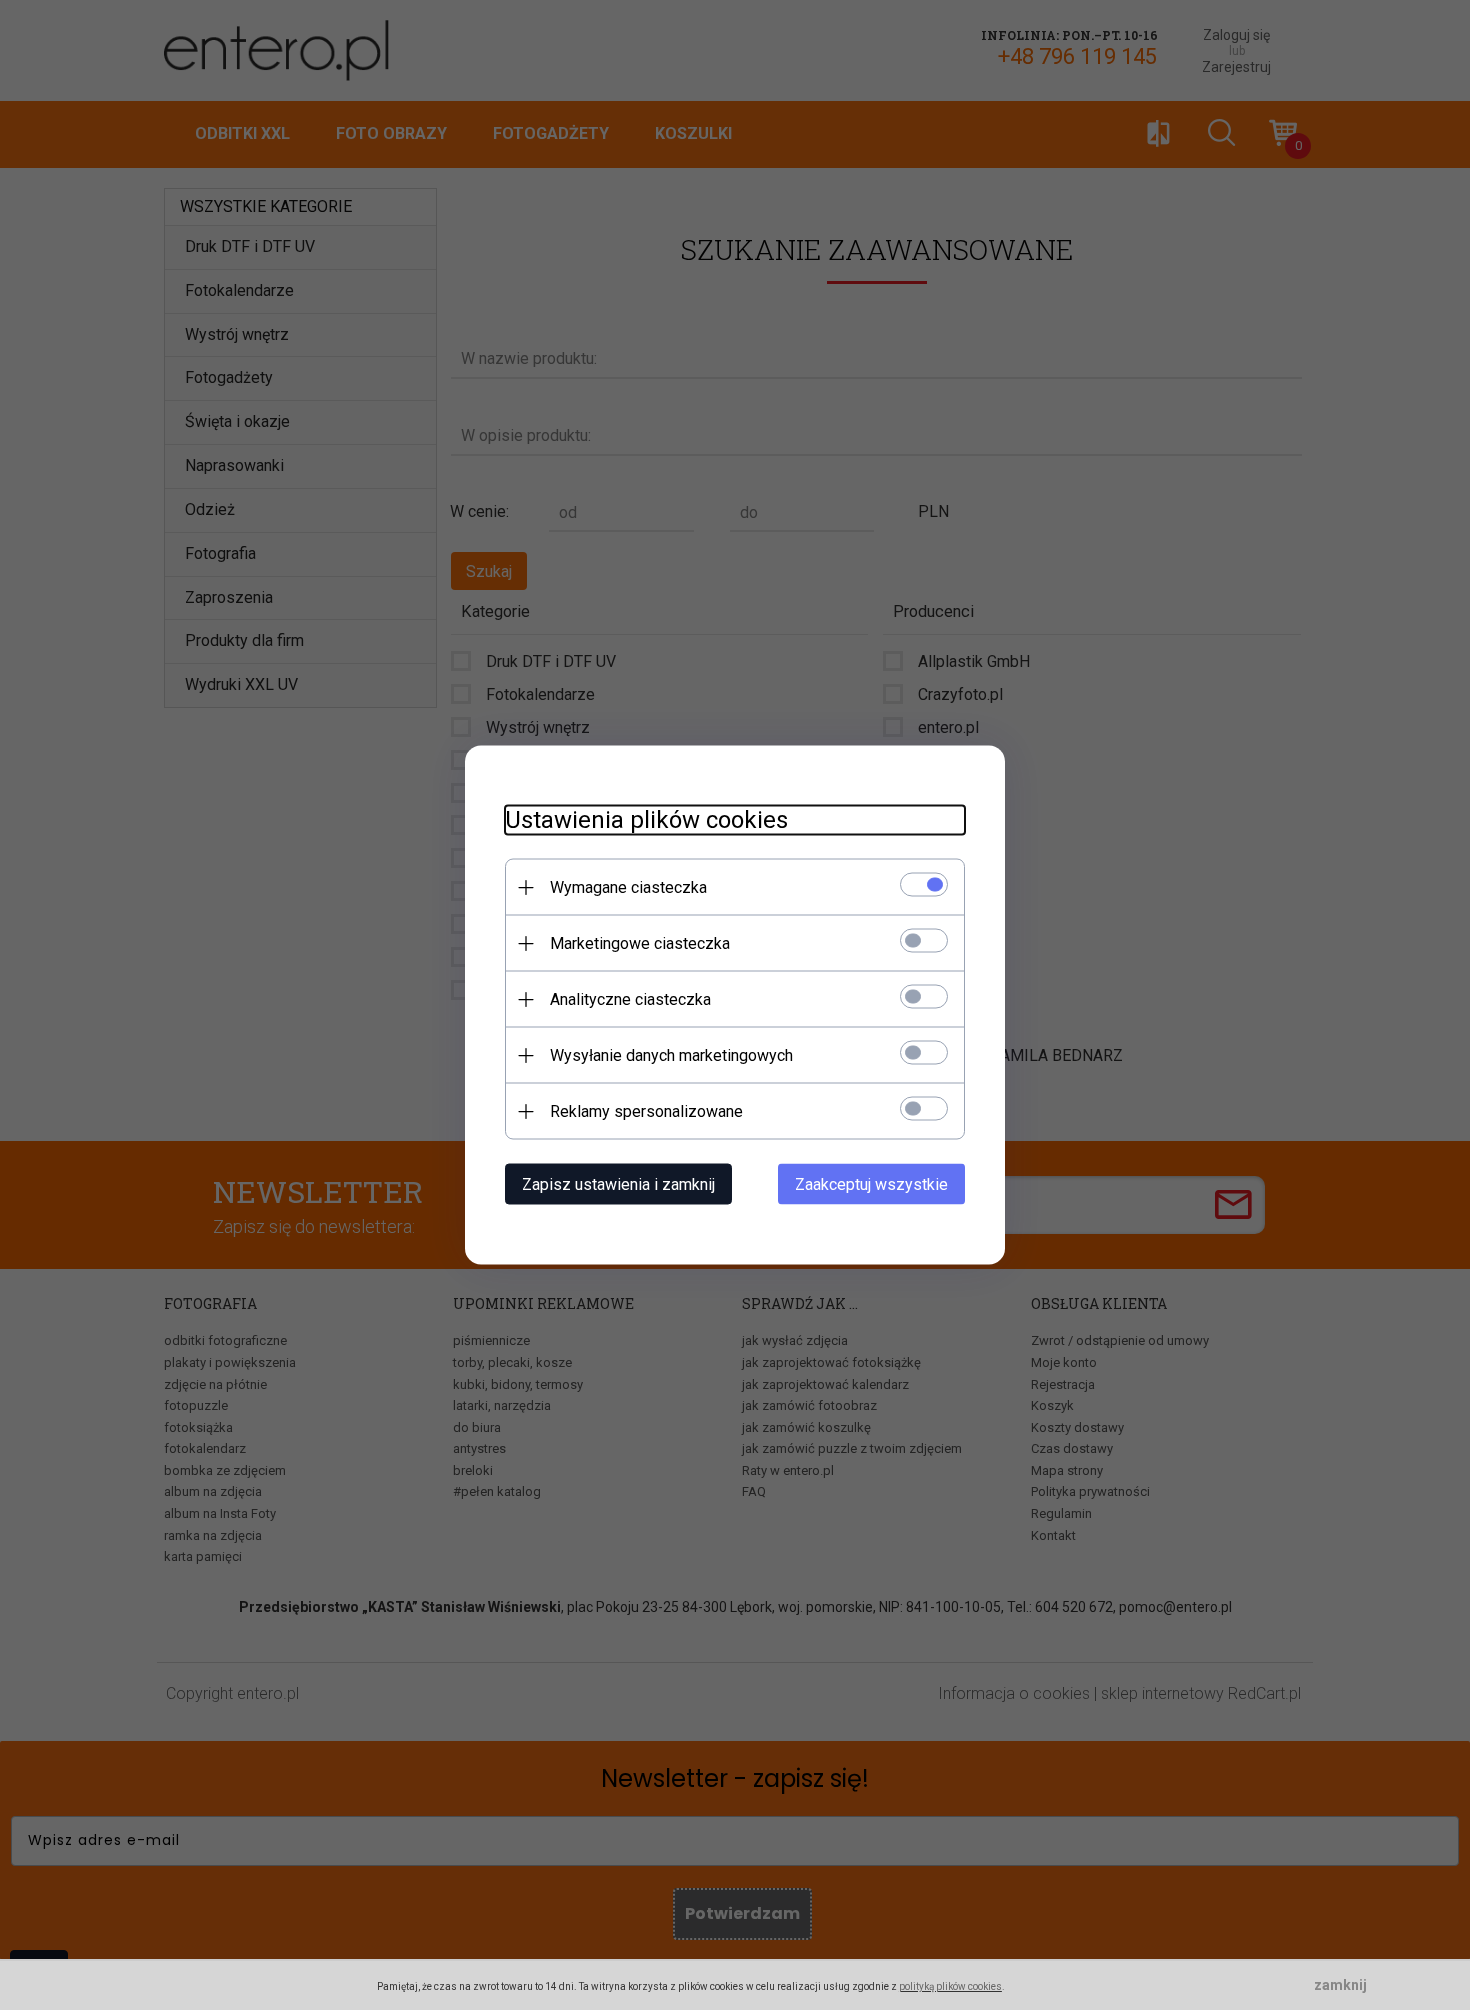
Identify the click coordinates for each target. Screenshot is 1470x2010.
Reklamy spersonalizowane (646, 1111)
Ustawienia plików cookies (646, 820)
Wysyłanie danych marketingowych (671, 1055)
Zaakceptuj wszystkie (871, 1184)
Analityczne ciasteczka (630, 999)
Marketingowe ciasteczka (640, 943)
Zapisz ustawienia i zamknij (618, 1184)
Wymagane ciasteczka (628, 887)
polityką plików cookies (950, 1986)
